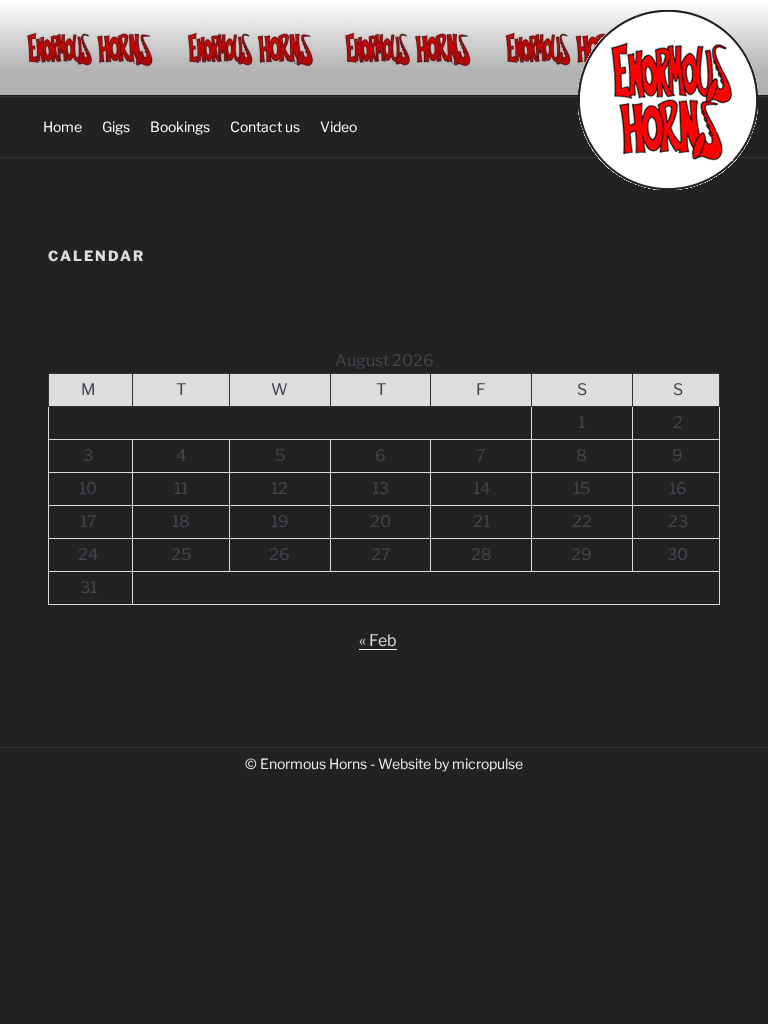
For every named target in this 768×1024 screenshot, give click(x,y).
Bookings (180, 126)
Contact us (265, 126)
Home (62, 126)
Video (338, 126)
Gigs (116, 126)
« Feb (378, 640)
